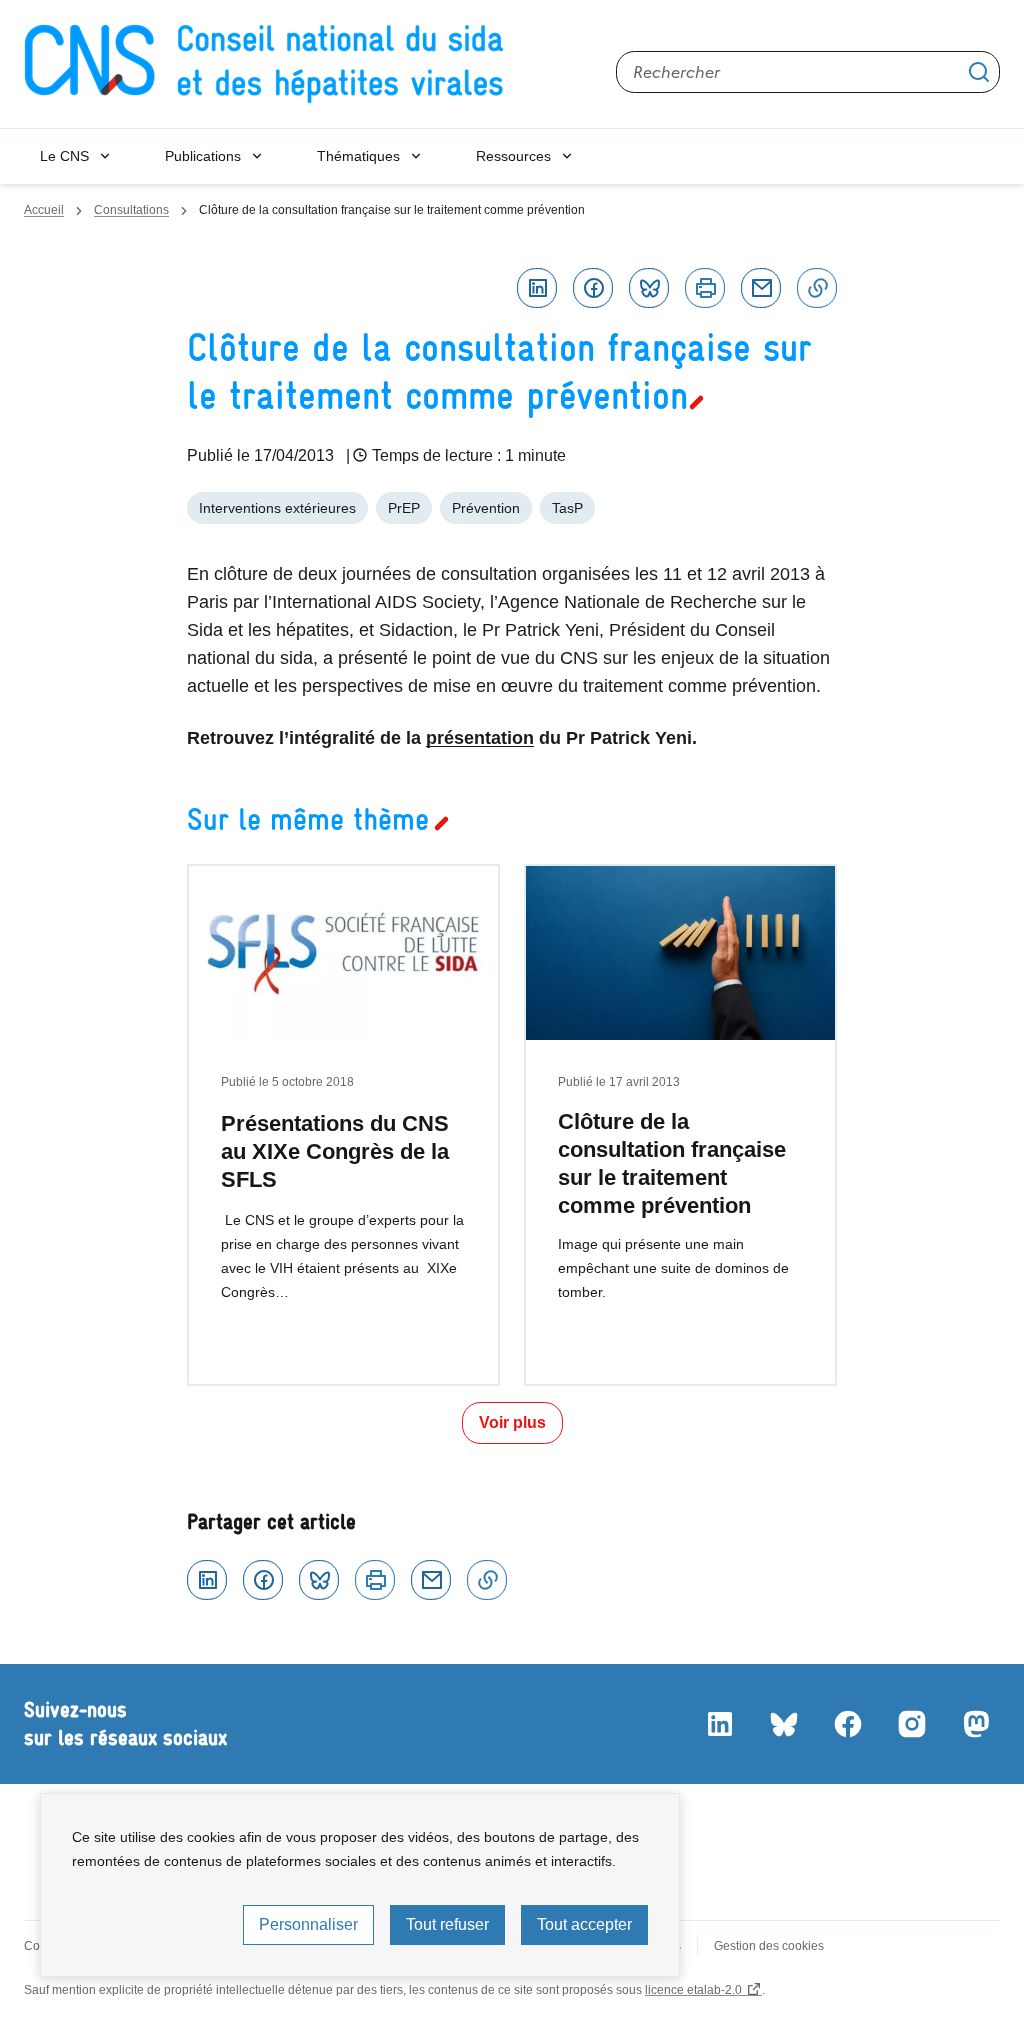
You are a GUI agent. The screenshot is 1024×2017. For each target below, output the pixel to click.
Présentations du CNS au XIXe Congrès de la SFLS (335, 1151)
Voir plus (512, 1422)
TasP (567, 508)
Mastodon (976, 1724)
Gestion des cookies (769, 1946)
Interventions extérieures (277, 508)
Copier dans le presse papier (817, 288)
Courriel (761, 288)
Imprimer (705, 288)
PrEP (404, 508)
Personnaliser (308, 1924)
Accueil (44, 210)
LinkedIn (720, 1724)
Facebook (593, 288)
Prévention (486, 508)
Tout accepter (584, 1924)
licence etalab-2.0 (693, 1990)
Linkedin (537, 288)
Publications (203, 156)
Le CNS (64, 156)
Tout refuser (447, 1924)
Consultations (131, 210)
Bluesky (649, 288)
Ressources (513, 156)
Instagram (912, 1724)
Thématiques (358, 156)
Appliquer (979, 72)
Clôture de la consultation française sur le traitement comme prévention (672, 1163)
